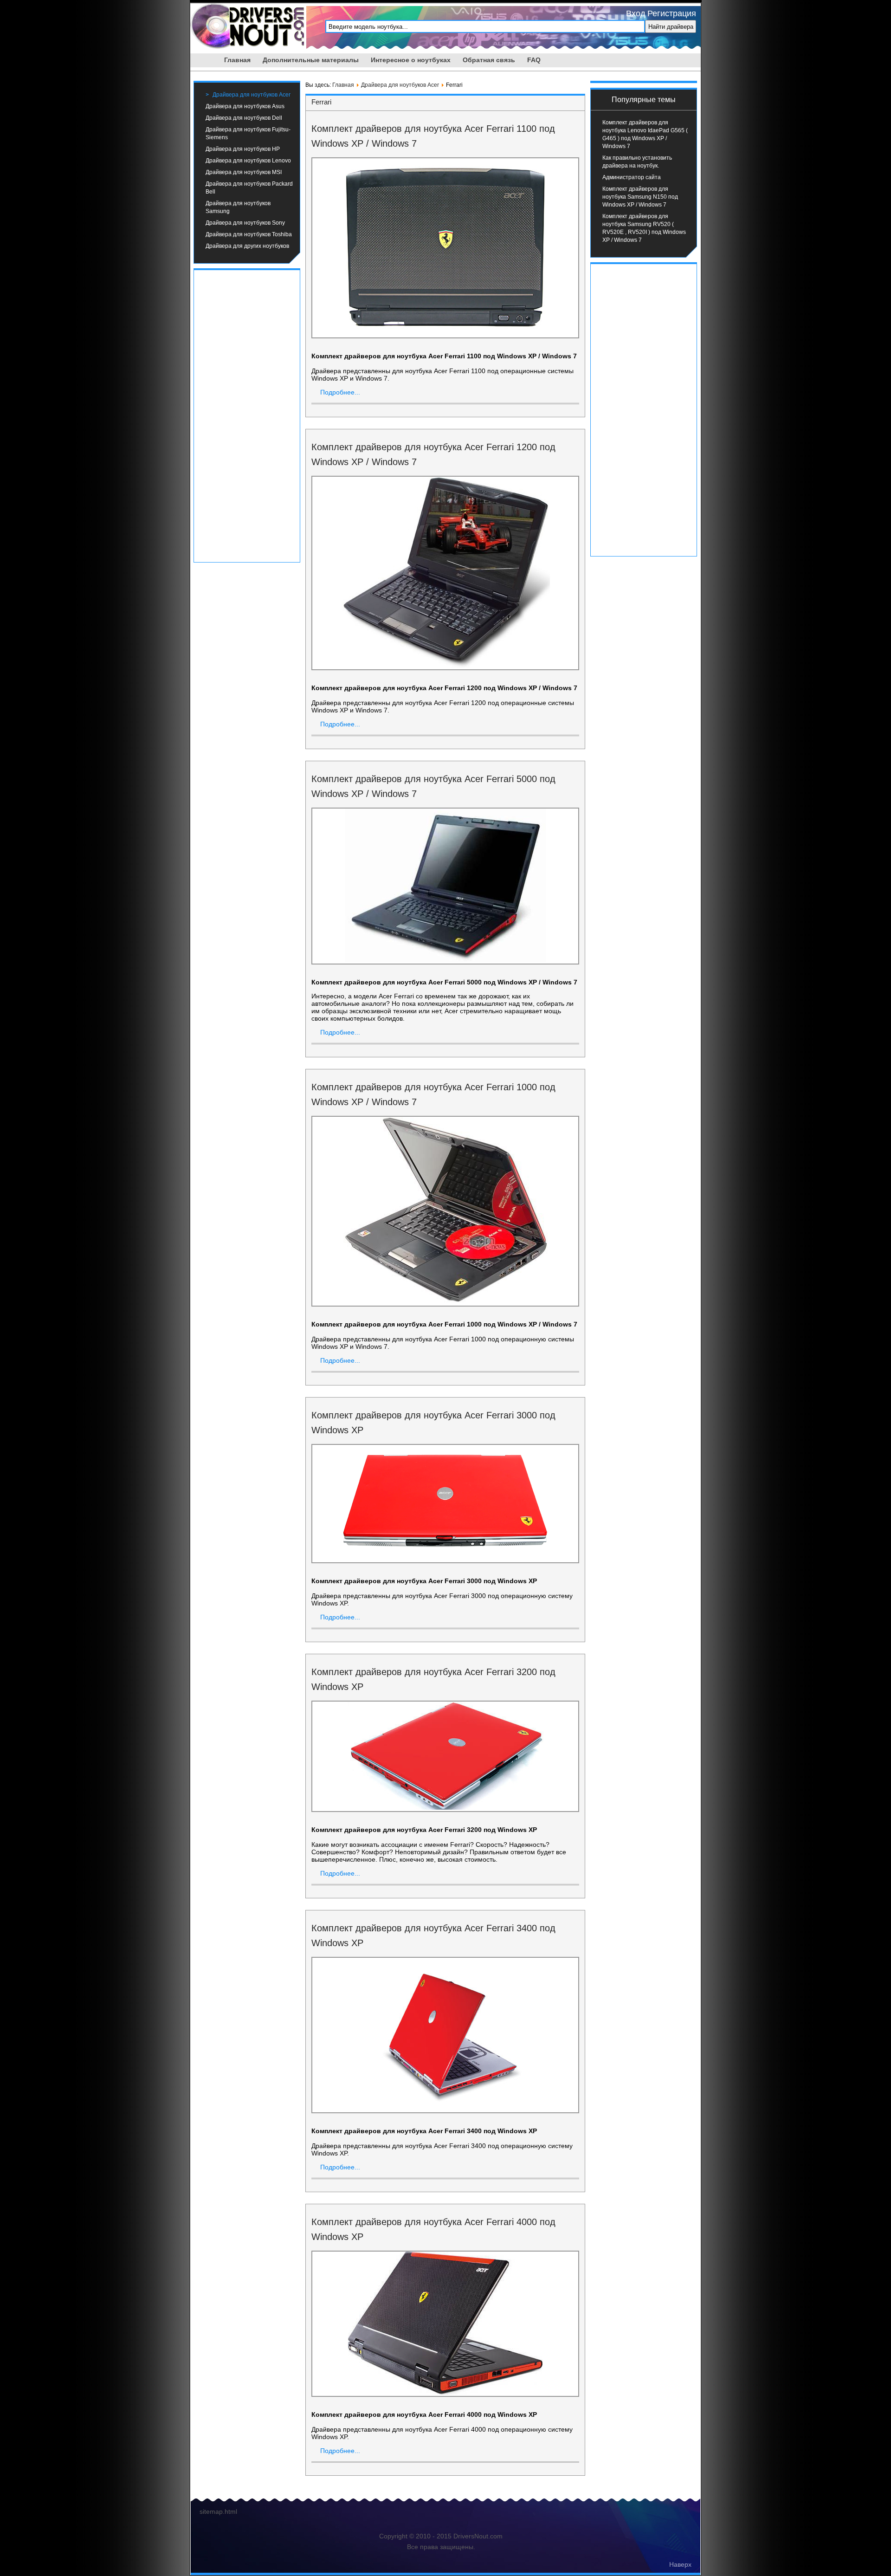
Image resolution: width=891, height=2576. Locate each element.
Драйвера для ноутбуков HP (243, 149)
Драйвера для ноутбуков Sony (245, 223)
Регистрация (672, 13)
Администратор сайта (632, 177)
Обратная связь (489, 60)
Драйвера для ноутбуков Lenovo (248, 161)
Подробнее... (340, 392)
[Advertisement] (247, 415)
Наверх (680, 2564)
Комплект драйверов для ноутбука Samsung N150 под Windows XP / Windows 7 (640, 197)
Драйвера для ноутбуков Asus (245, 106)
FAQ (534, 60)
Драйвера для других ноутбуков (247, 246)
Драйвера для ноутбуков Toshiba (249, 234)
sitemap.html (218, 2511)
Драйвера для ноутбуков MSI (244, 172)
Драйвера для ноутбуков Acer (252, 95)
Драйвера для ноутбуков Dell (244, 118)
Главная (237, 60)
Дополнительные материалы (311, 60)
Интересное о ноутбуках (411, 60)
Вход (636, 13)
